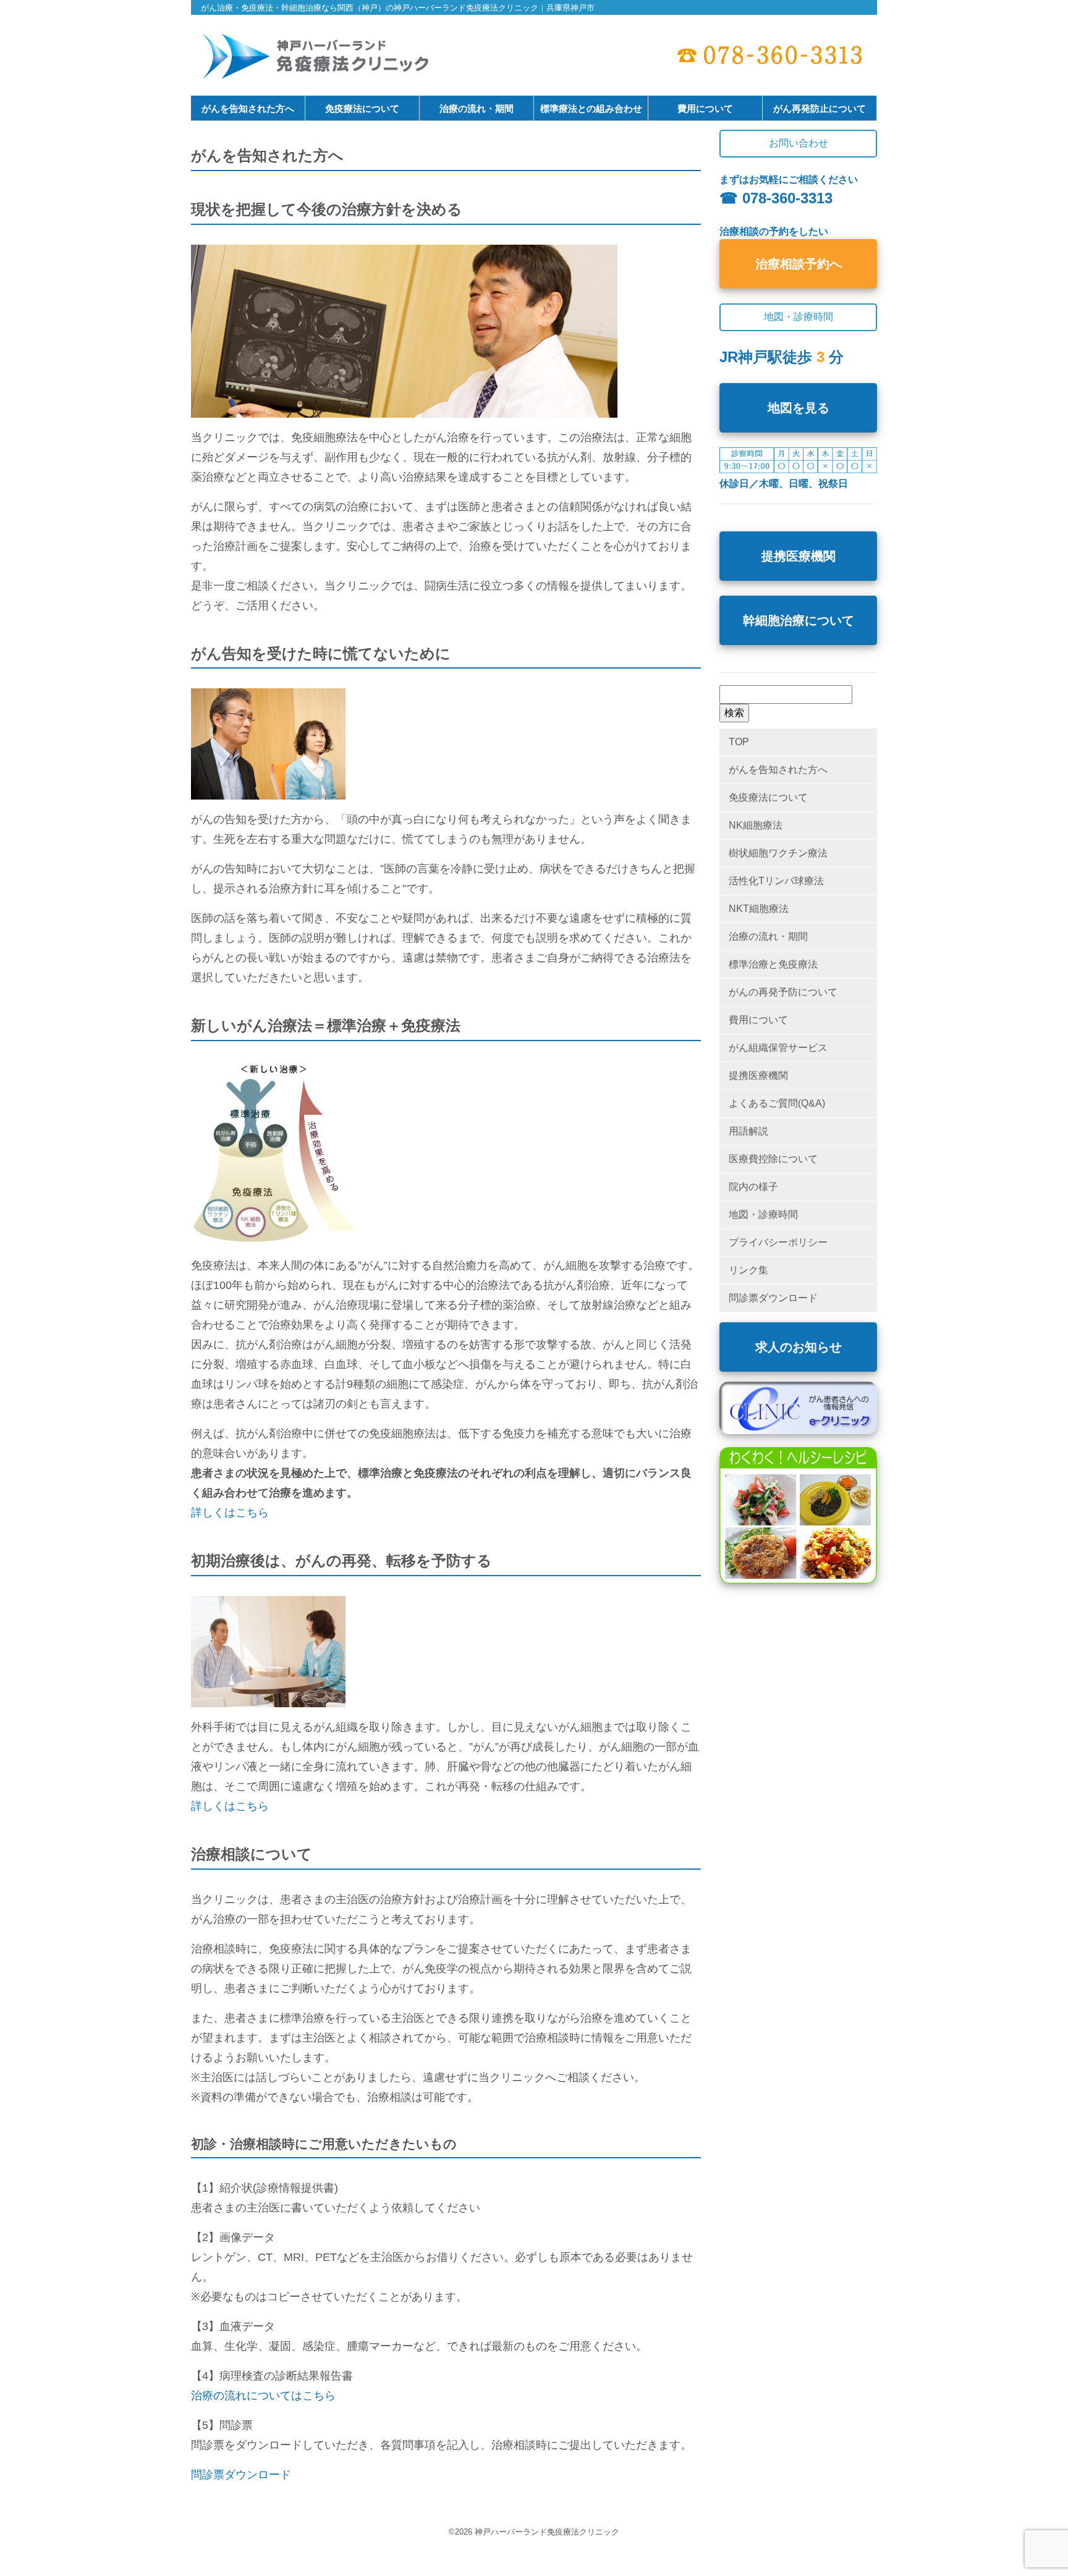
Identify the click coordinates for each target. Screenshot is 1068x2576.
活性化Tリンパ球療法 (776, 881)
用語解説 (748, 1131)
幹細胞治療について (799, 620)
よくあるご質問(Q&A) (777, 1103)
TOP (739, 742)
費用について (705, 108)
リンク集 (748, 1270)
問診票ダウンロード (241, 2475)
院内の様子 (753, 1187)
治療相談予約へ (799, 264)
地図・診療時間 (763, 1214)
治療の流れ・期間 (477, 108)
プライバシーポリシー (778, 1242)
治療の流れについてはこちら (263, 2396)
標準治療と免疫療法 (773, 964)
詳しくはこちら (230, 1513)
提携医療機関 (799, 556)
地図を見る (799, 408)
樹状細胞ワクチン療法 (778, 853)
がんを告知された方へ (248, 108)
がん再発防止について (820, 108)
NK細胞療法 (756, 825)
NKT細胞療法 (759, 909)
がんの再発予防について (783, 992)
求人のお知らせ (799, 1347)
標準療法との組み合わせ (591, 108)
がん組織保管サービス (778, 1048)
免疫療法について (362, 108)
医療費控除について (773, 1159)
